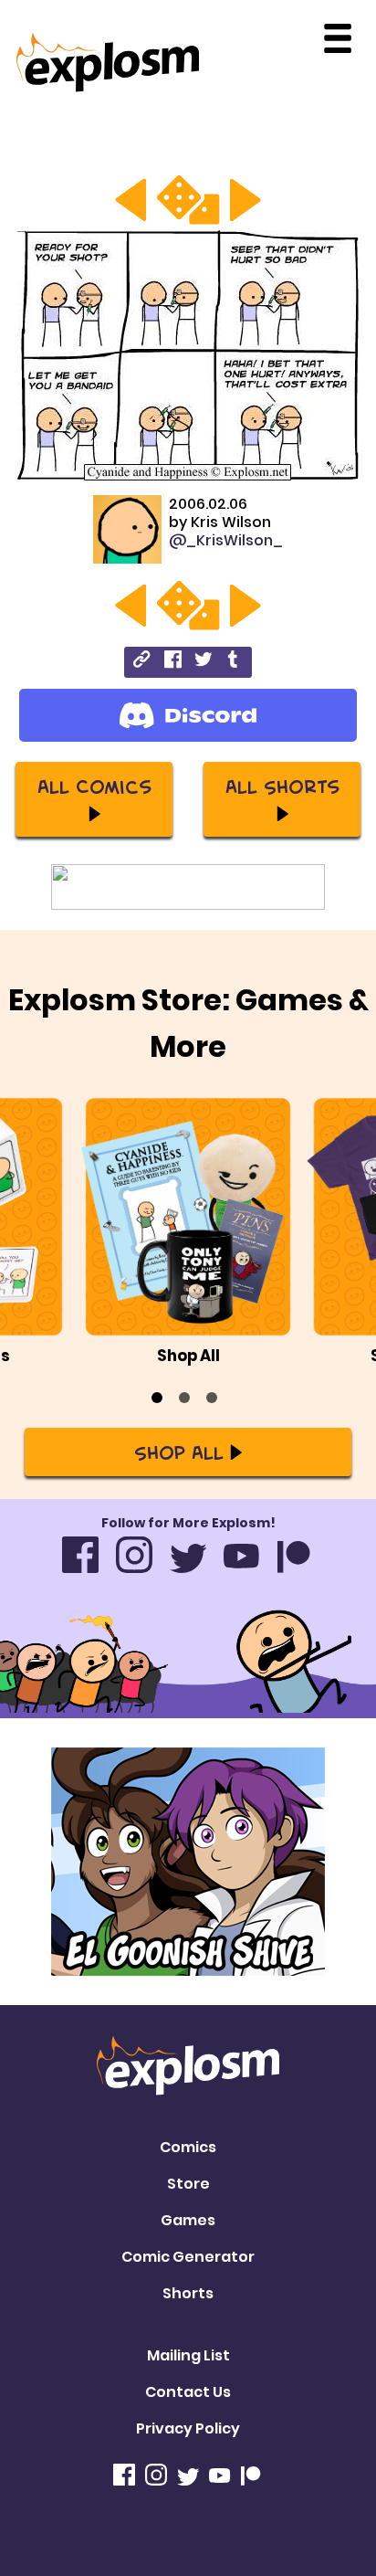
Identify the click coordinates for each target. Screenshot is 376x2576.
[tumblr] (234, 662)
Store (188, 2184)
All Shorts (282, 786)
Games (188, 2220)
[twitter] (203, 662)
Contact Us (188, 2392)
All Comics (94, 786)
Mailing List (188, 2355)
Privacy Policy (188, 2428)
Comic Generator (188, 2257)
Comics (188, 2147)
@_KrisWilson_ (226, 540)
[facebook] (173, 662)
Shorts (188, 2293)
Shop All (179, 1452)
